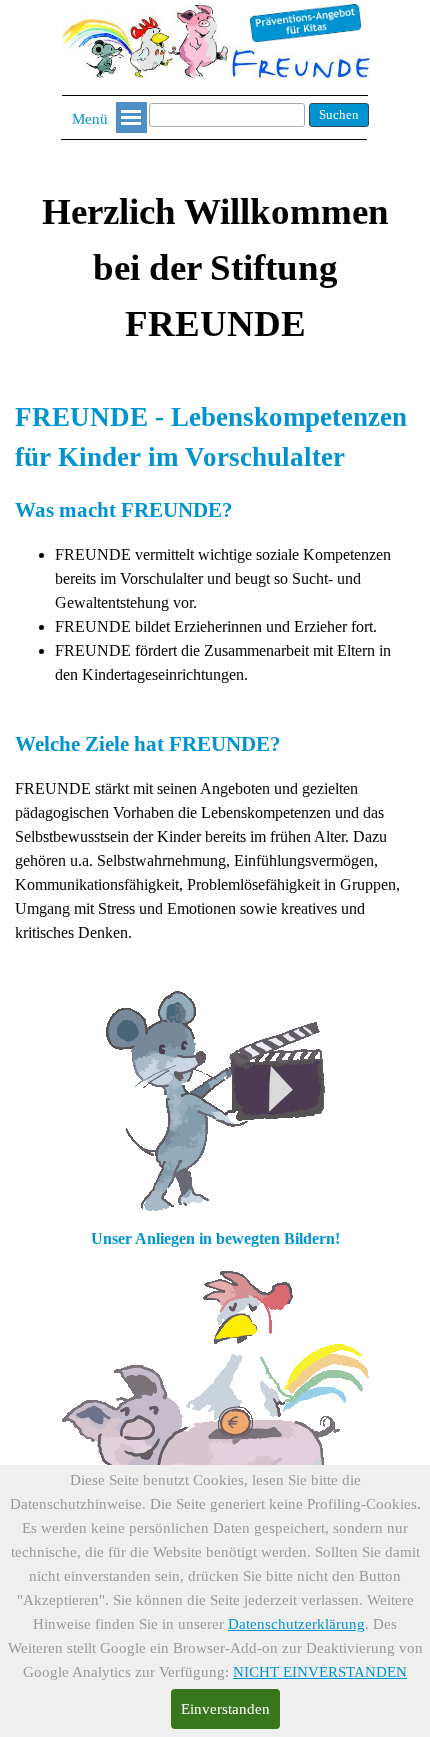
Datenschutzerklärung (296, 1624)
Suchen (339, 114)
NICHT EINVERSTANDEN (320, 1672)
